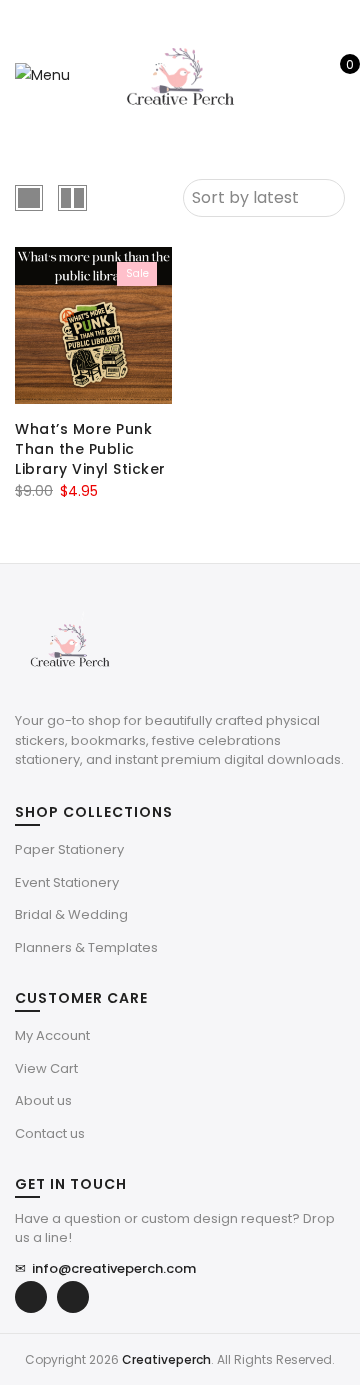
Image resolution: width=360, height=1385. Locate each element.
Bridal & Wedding (71, 914)
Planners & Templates (86, 947)
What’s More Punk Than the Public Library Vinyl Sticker (90, 449)
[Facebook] (31, 1297)
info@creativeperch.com (105, 1268)
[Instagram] (73, 1297)
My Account (52, 1035)
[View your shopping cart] (335, 75)
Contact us (50, 1133)
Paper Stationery (69, 849)
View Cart (46, 1068)
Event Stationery (67, 882)
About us (43, 1100)
